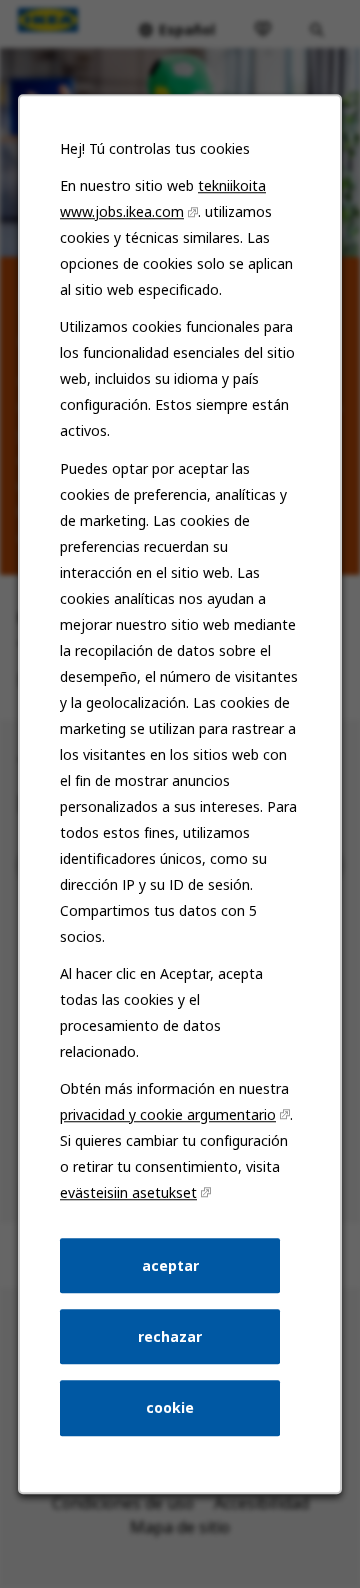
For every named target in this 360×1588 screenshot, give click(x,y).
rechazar (170, 1336)
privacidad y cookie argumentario (168, 1114)
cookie (170, 1407)
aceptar (170, 1265)
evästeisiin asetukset (128, 1192)
